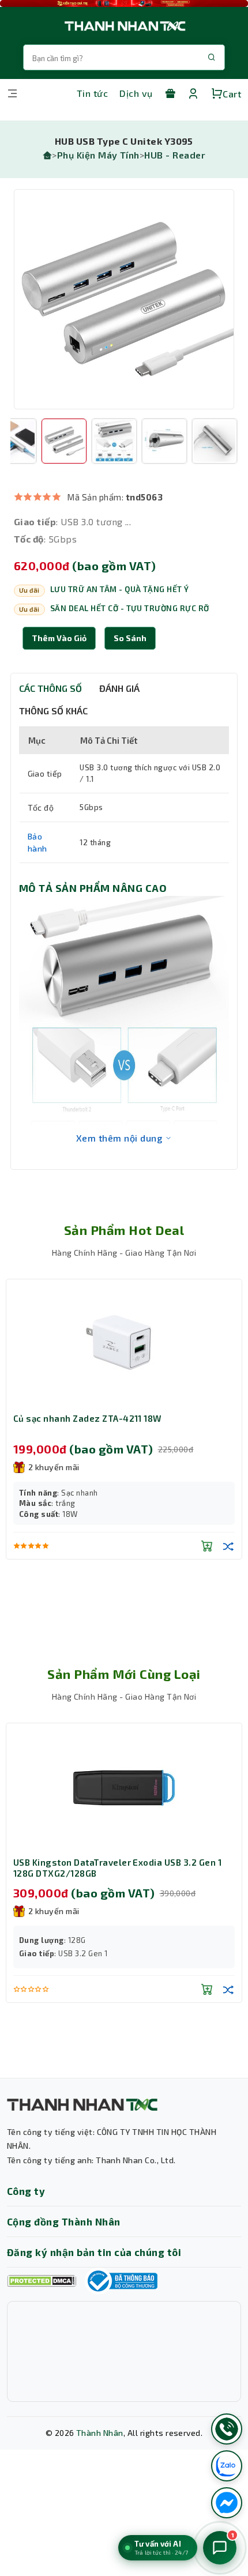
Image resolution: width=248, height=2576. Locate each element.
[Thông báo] (121, 2281)
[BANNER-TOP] (124, 3)
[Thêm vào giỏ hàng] (207, 1546)
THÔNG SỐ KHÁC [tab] (53, 711)
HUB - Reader (175, 155)
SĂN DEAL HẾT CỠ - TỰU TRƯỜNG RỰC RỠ (130, 608)
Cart (232, 94)
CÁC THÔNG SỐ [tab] (50, 688)
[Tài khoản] (193, 93)
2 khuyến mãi (54, 1467)
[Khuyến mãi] (170, 93)
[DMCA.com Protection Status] (42, 2281)
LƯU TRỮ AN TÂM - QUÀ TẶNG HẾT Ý (120, 589)
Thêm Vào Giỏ (59, 638)
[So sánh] (228, 1546)
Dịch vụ (136, 93)
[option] (124, 299)
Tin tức (92, 93)
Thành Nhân (100, 2433)
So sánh (130, 638)
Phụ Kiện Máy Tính (98, 155)
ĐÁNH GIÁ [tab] (119, 688)
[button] (130, 638)
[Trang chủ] (47, 155)
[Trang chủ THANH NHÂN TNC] (124, 26)
